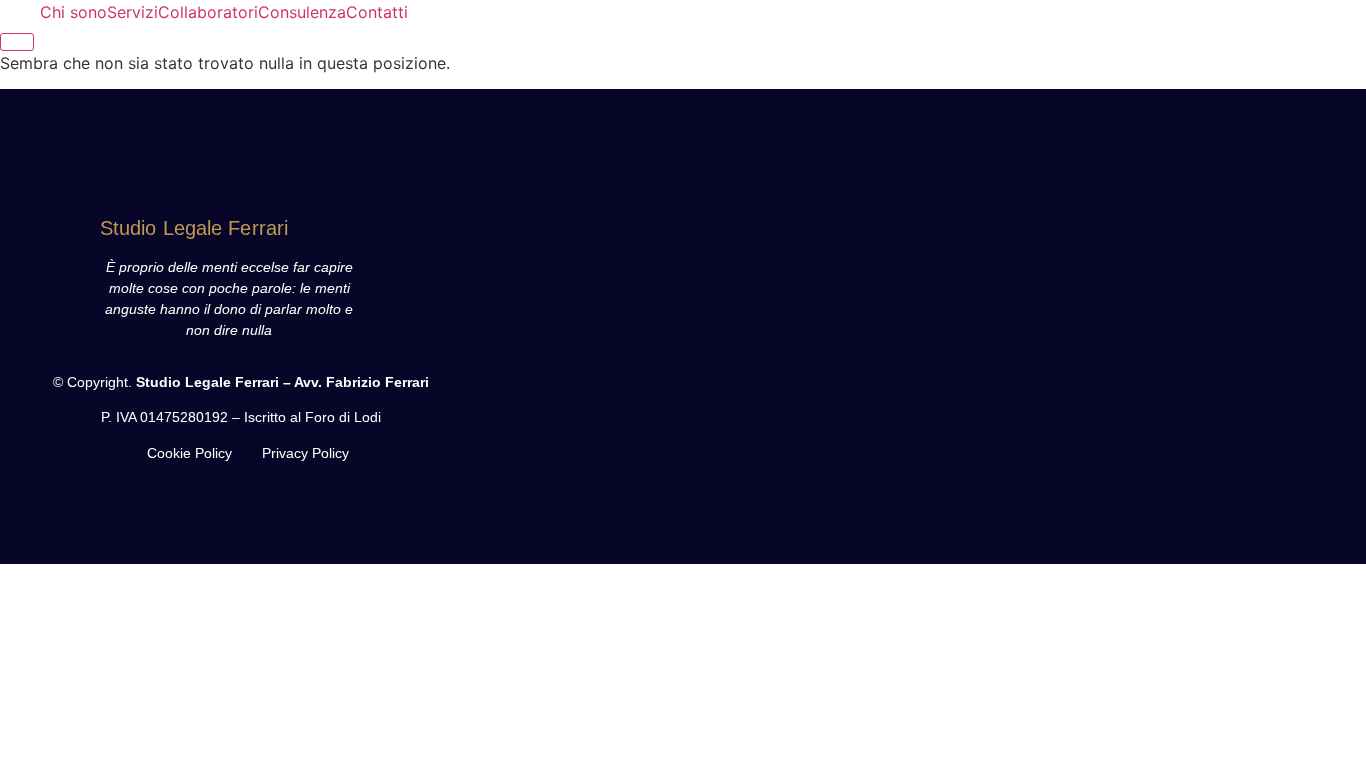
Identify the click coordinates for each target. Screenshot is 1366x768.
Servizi (132, 12)
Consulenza (302, 12)
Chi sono (73, 12)
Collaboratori (208, 12)
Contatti (377, 12)
